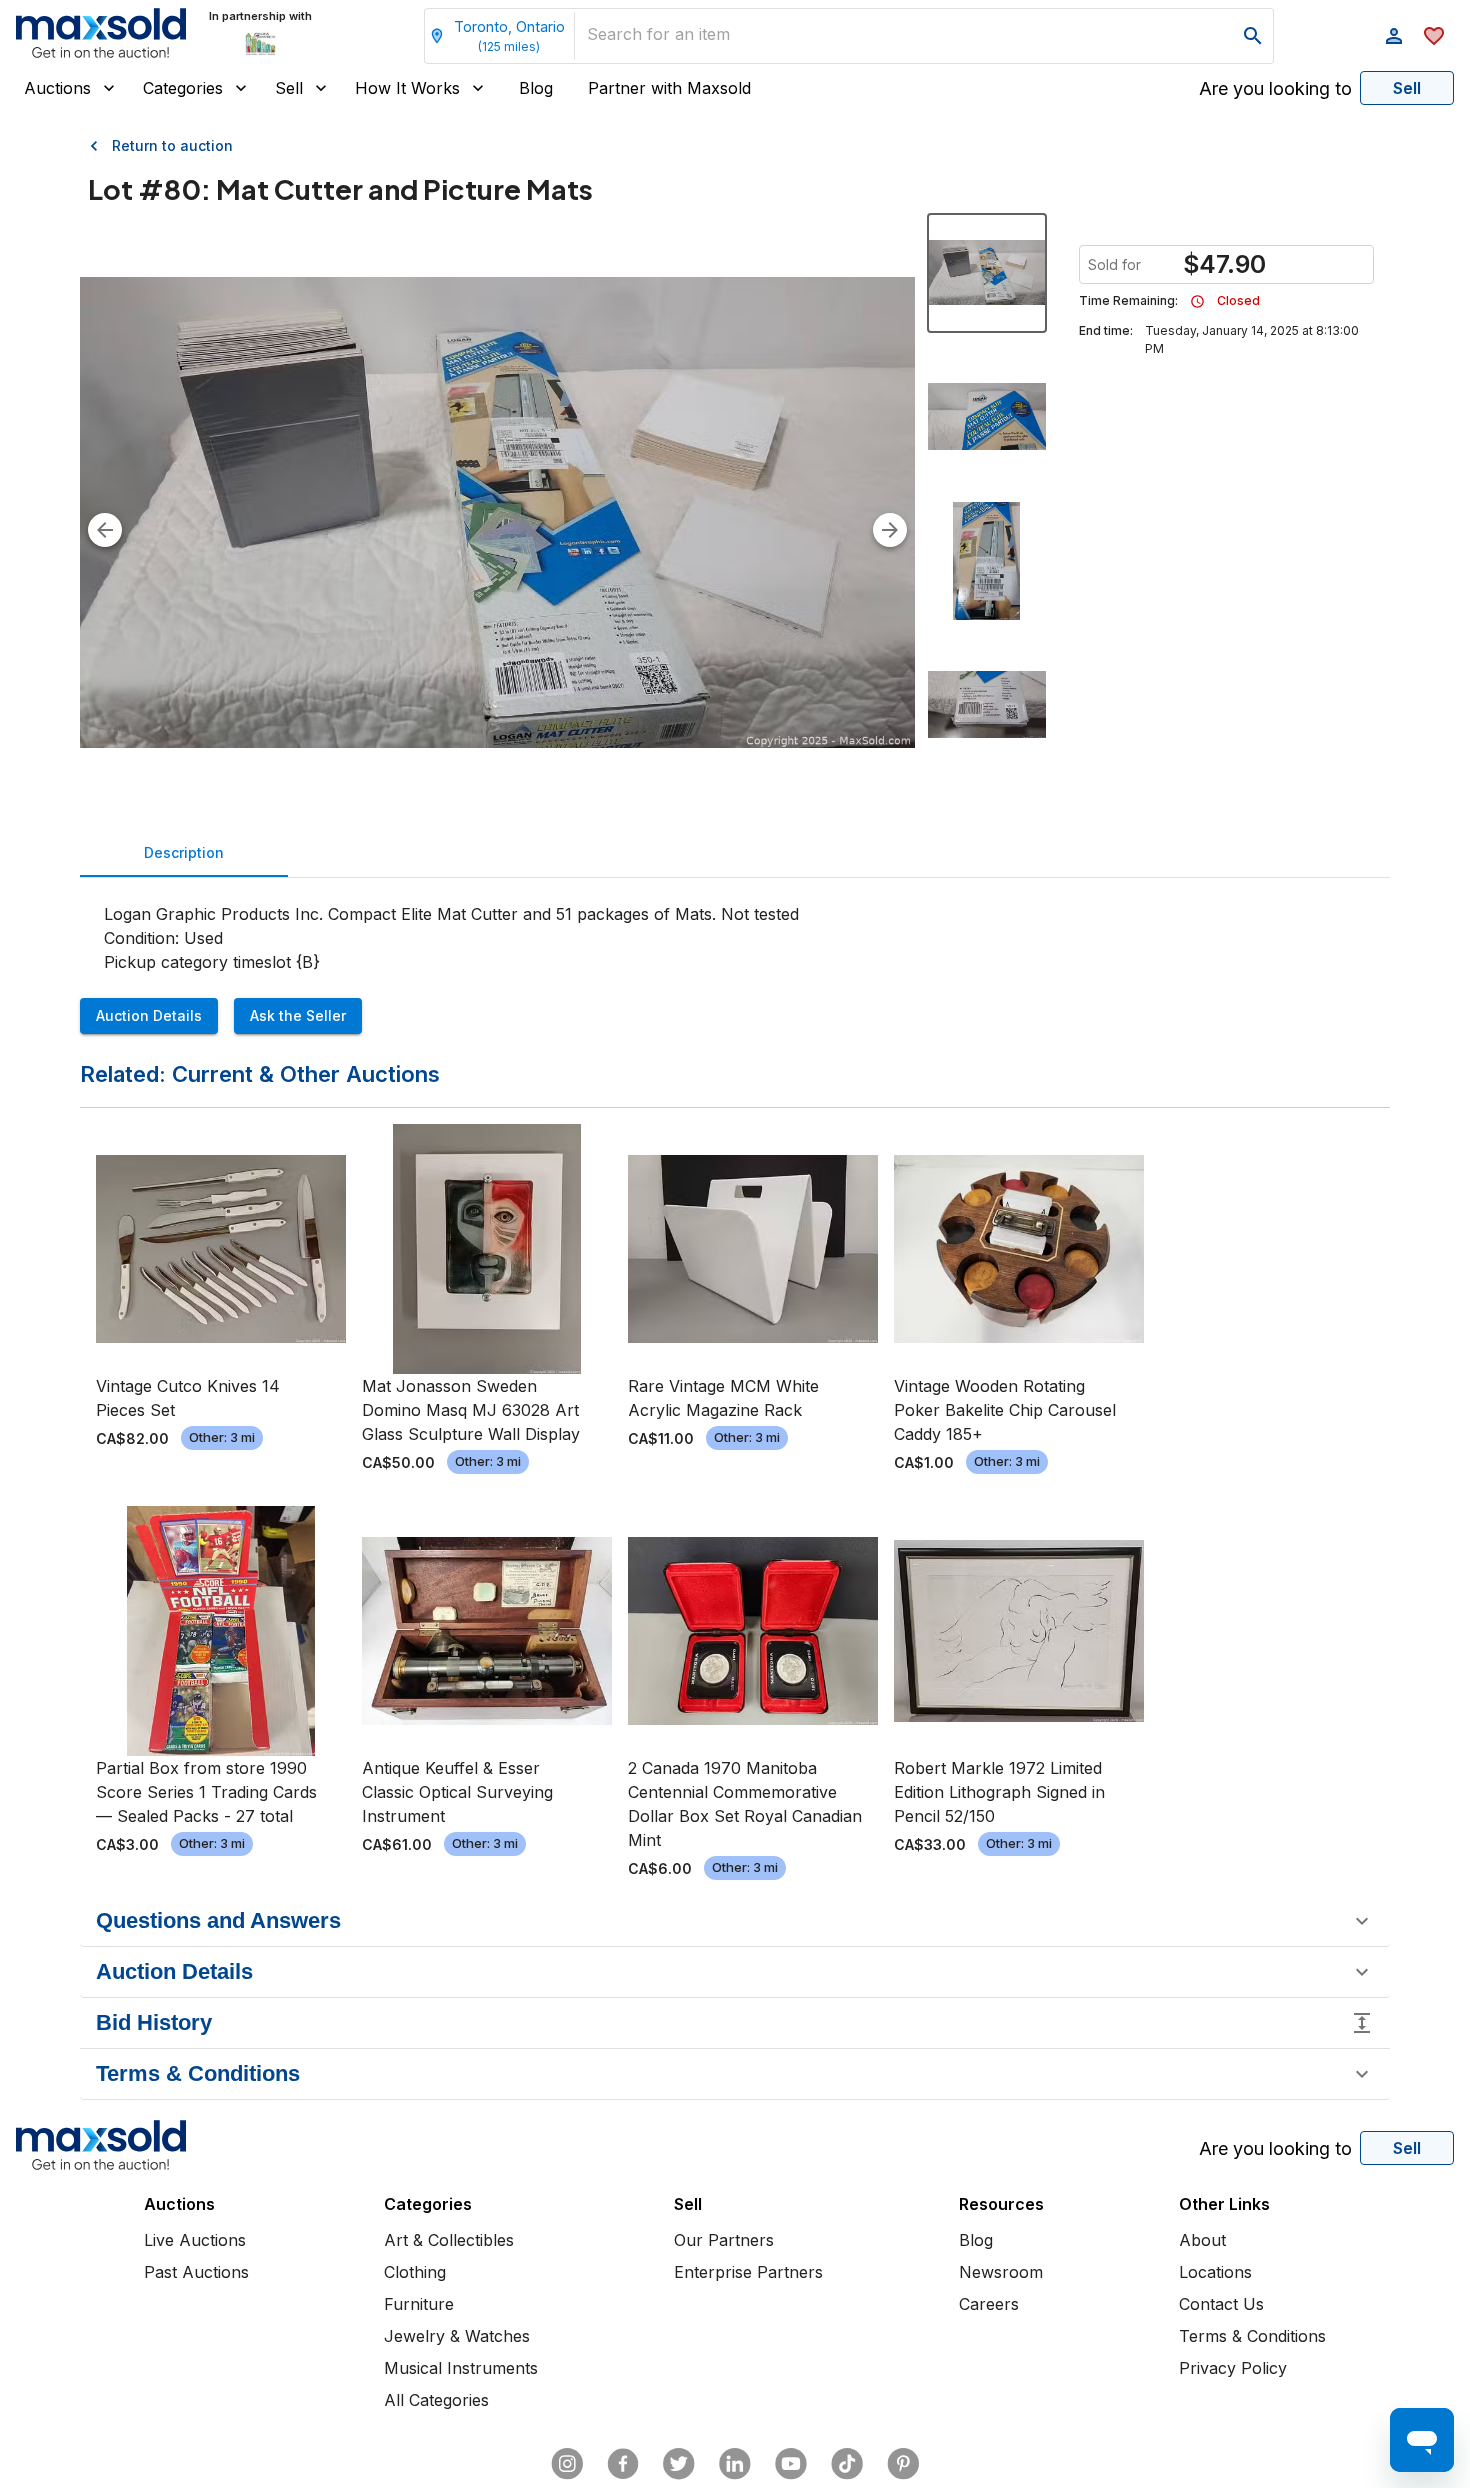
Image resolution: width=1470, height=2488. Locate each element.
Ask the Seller (298, 1015)
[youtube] (791, 2464)
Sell (289, 88)
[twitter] (679, 2464)
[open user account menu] (1394, 36)
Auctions (57, 88)
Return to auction (172, 145)
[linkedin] (735, 2464)
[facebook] (623, 2464)
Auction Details (149, 1015)
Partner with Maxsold (669, 88)
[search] (1253, 36)
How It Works (407, 88)
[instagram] (567, 2464)
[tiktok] (847, 2464)
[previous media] (105, 530)
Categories (183, 88)
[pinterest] (903, 2464)
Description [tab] (184, 852)
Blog (536, 88)
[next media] (890, 530)
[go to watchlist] (1434, 36)
